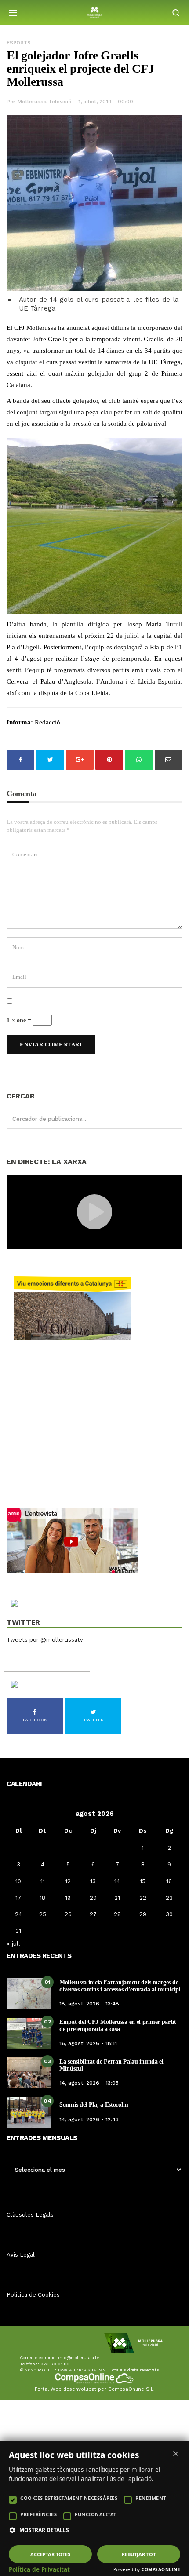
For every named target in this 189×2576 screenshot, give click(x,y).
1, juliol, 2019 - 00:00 (106, 102)
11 (43, 1881)
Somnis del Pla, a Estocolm (94, 2105)
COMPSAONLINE (161, 2569)
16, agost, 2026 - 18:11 (88, 2043)
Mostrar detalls (44, 2530)
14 (117, 1881)
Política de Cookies (33, 2295)
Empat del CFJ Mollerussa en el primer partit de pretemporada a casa (118, 2025)
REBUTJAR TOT (139, 2554)
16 (169, 1881)
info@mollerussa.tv (78, 2358)
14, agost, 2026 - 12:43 (89, 2119)
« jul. (13, 1943)
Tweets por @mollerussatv (45, 1640)
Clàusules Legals (30, 2215)
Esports (19, 43)
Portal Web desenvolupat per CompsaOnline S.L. (95, 2389)
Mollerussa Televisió (45, 102)
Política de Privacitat (39, 2569)
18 (42, 1898)
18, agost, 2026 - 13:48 (89, 2004)
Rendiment (151, 2498)
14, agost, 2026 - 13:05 (89, 2083)
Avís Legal (21, 2255)
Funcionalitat (96, 2514)
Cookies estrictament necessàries (69, 2498)
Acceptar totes (50, 2554)
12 (68, 1881)
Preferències (38, 2514)
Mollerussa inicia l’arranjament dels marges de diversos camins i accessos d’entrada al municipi (120, 1986)
